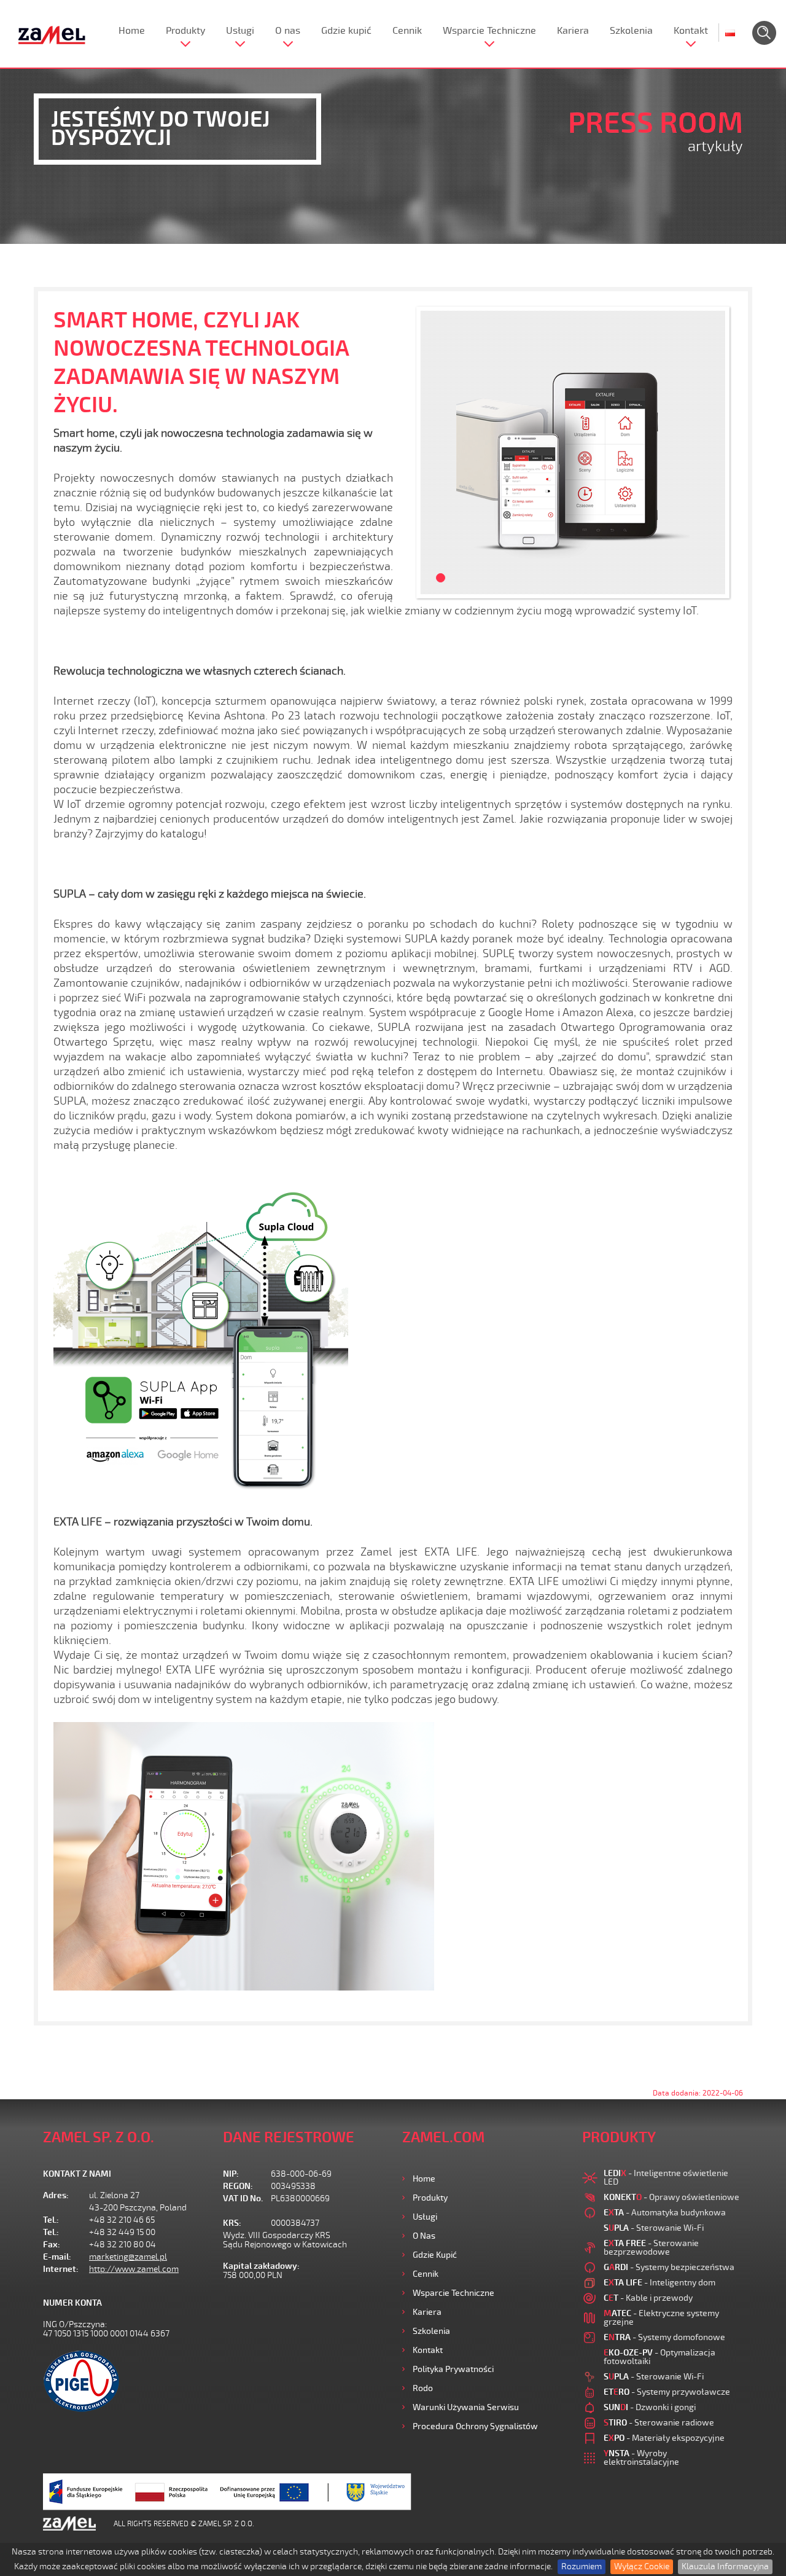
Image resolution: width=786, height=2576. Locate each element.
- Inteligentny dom (660, 2283)
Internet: (61, 2269)
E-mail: (57, 2257)
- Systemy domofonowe (664, 2337)
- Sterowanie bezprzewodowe (651, 2248)
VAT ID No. (243, 2198)
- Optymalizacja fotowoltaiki (660, 2357)
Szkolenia (631, 31)
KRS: (232, 2223)
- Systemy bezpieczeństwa (669, 2267)
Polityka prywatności (453, 2369)
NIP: (231, 2174)
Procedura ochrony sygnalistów (475, 2426)
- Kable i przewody (648, 2298)
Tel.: (51, 2220)
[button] (436, 452)
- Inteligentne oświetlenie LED (666, 2178)
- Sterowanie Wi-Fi (654, 2228)
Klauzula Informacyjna (725, 2566)
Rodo (423, 2388)
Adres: (56, 2195)
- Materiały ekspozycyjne (664, 2438)
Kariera (573, 31)
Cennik (407, 31)
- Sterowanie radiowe (659, 2423)
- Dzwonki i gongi (650, 2407)
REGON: (238, 2186)
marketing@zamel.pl (128, 2257)
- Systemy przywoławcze (667, 2392)
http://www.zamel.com (134, 2269)
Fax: (52, 2245)
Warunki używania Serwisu (466, 2407)
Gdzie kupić (346, 31)
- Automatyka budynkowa (665, 2213)
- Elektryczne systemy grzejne (661, 2318)
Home (132, 31)
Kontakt (691, 31)
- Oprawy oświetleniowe (671, 2197)
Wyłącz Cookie (642, 2566)
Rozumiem (582, 2566)
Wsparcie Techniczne (489, 31)
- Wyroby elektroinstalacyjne (641, 2458)
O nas (288, 31)
